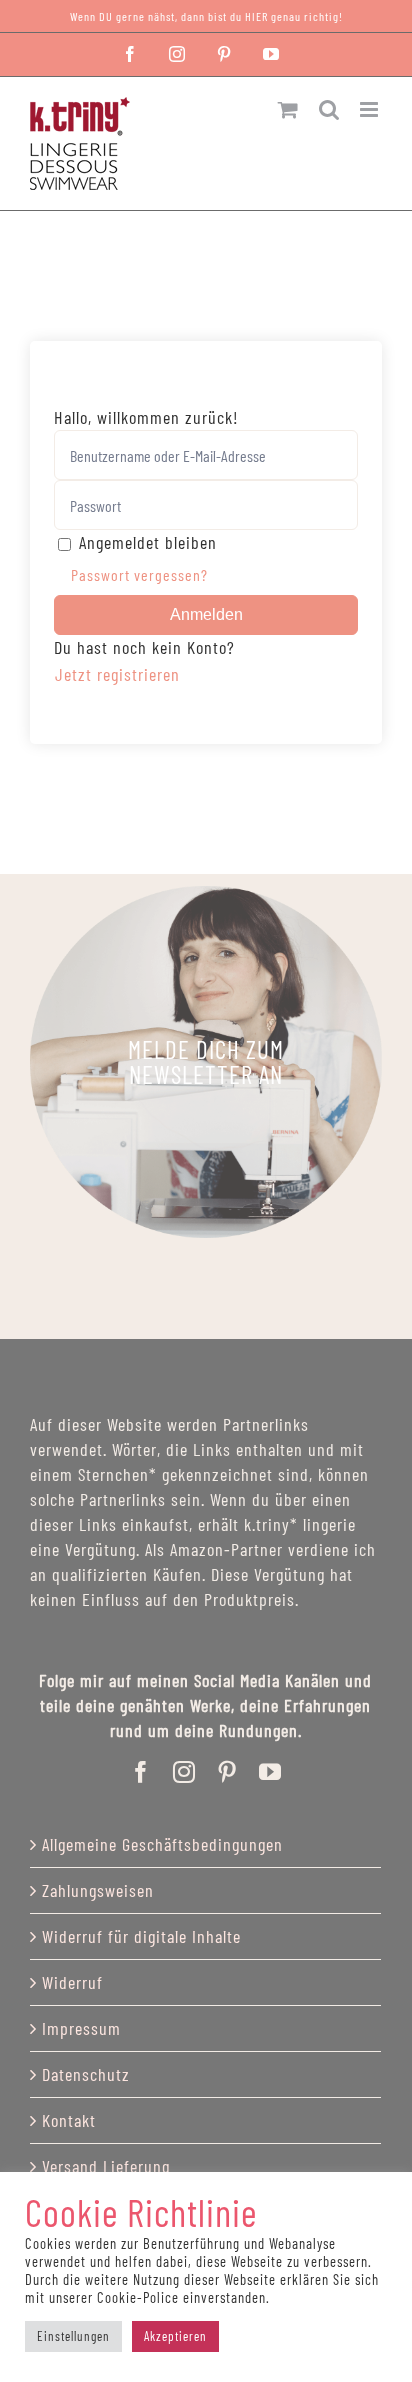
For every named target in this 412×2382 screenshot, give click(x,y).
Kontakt (69, 2120)
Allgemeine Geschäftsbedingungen (162, 1844)
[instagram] (184, 1772)
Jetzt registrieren (117, 674)
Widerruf (72, 1982)
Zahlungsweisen (98, 1890)
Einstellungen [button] (73, 2336)
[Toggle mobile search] (329, 109)
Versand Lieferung (106, 2166)
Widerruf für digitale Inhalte (141, 1936)
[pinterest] (227, 1772)
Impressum (81, 2028)
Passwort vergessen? (139, 574)
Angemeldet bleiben (148, 542)
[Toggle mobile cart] (288, 109)
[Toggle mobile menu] (371, 109)
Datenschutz (86, 2074)
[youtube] (270, 1772)
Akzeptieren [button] (175, 2336)
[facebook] (141, 1772)
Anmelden (206, 614)
